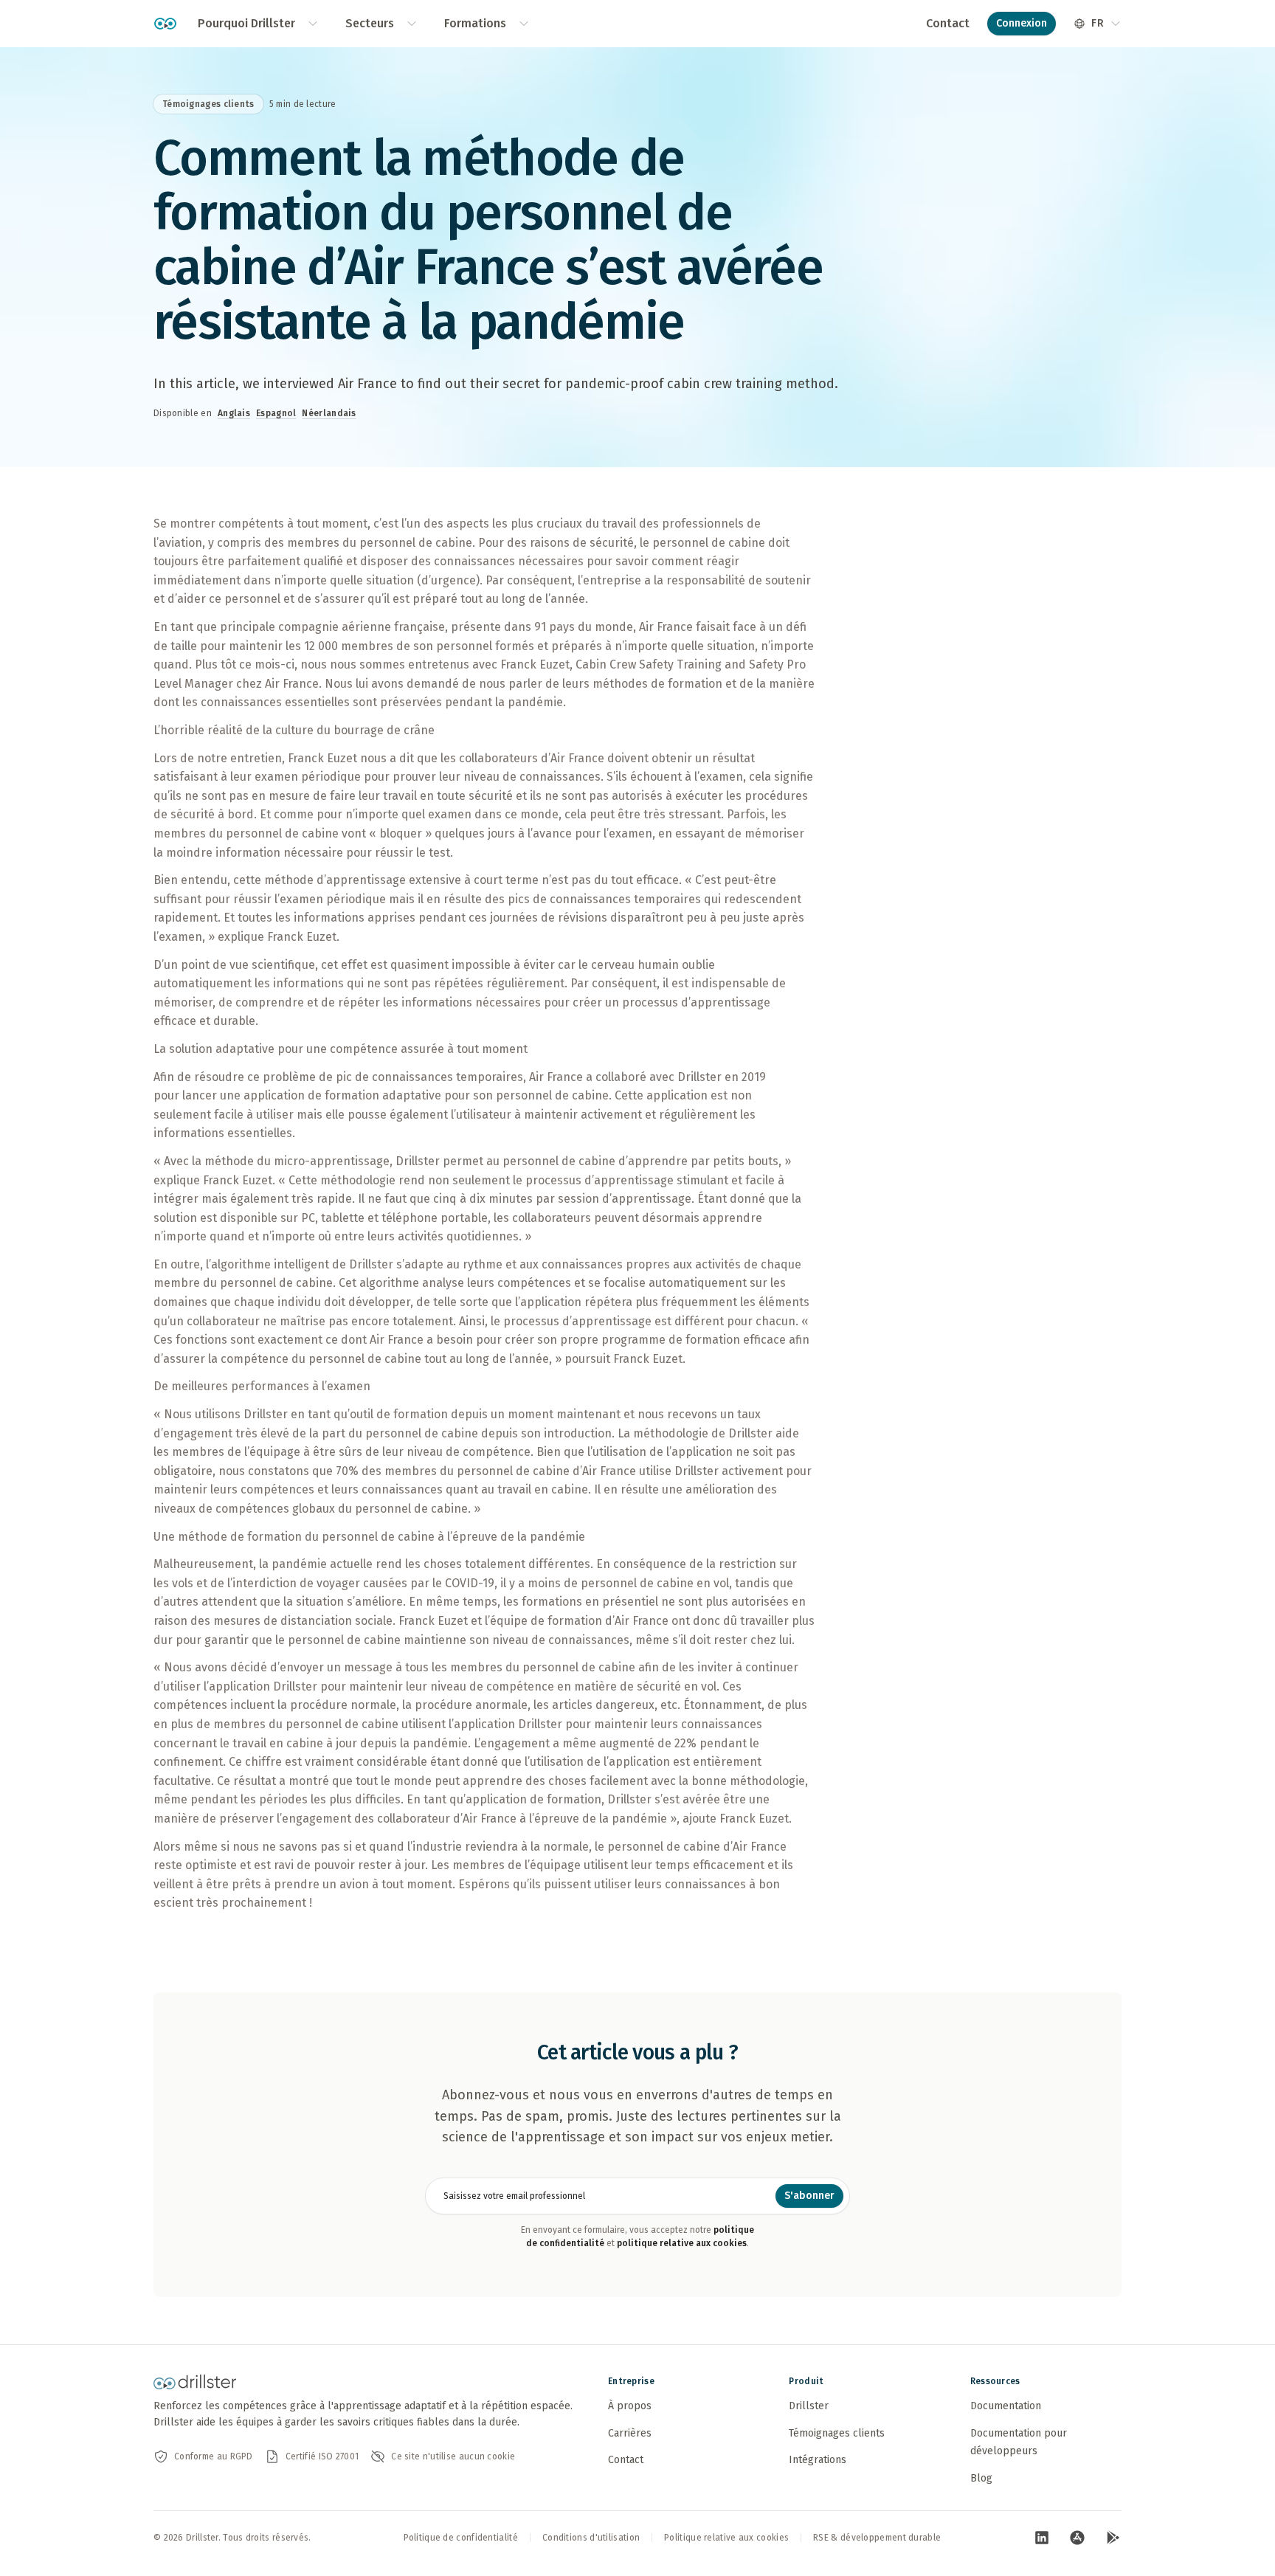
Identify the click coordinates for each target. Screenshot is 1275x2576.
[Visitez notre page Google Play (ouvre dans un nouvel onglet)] (1113, 2538)
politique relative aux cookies (682, 2243)
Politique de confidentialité (461, 2538)
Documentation (1006, 2406)
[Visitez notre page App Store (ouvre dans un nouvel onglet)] (1077, 2538)
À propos (630, 2406)
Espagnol (276, 413)
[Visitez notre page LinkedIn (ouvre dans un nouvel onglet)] (1042, 2538)
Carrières (630, 2433)
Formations (475, 23)
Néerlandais (329, 413)
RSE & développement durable (877, 2538)
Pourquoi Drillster (246, 23)
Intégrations (818, 2460)
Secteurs (370, 23)
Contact (948, 23)
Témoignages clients (837, 2433)
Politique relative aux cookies (726, 2538)
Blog (981, 2478)
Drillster (809, 2406)
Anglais (234, 413)
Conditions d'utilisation (591, 2538)
